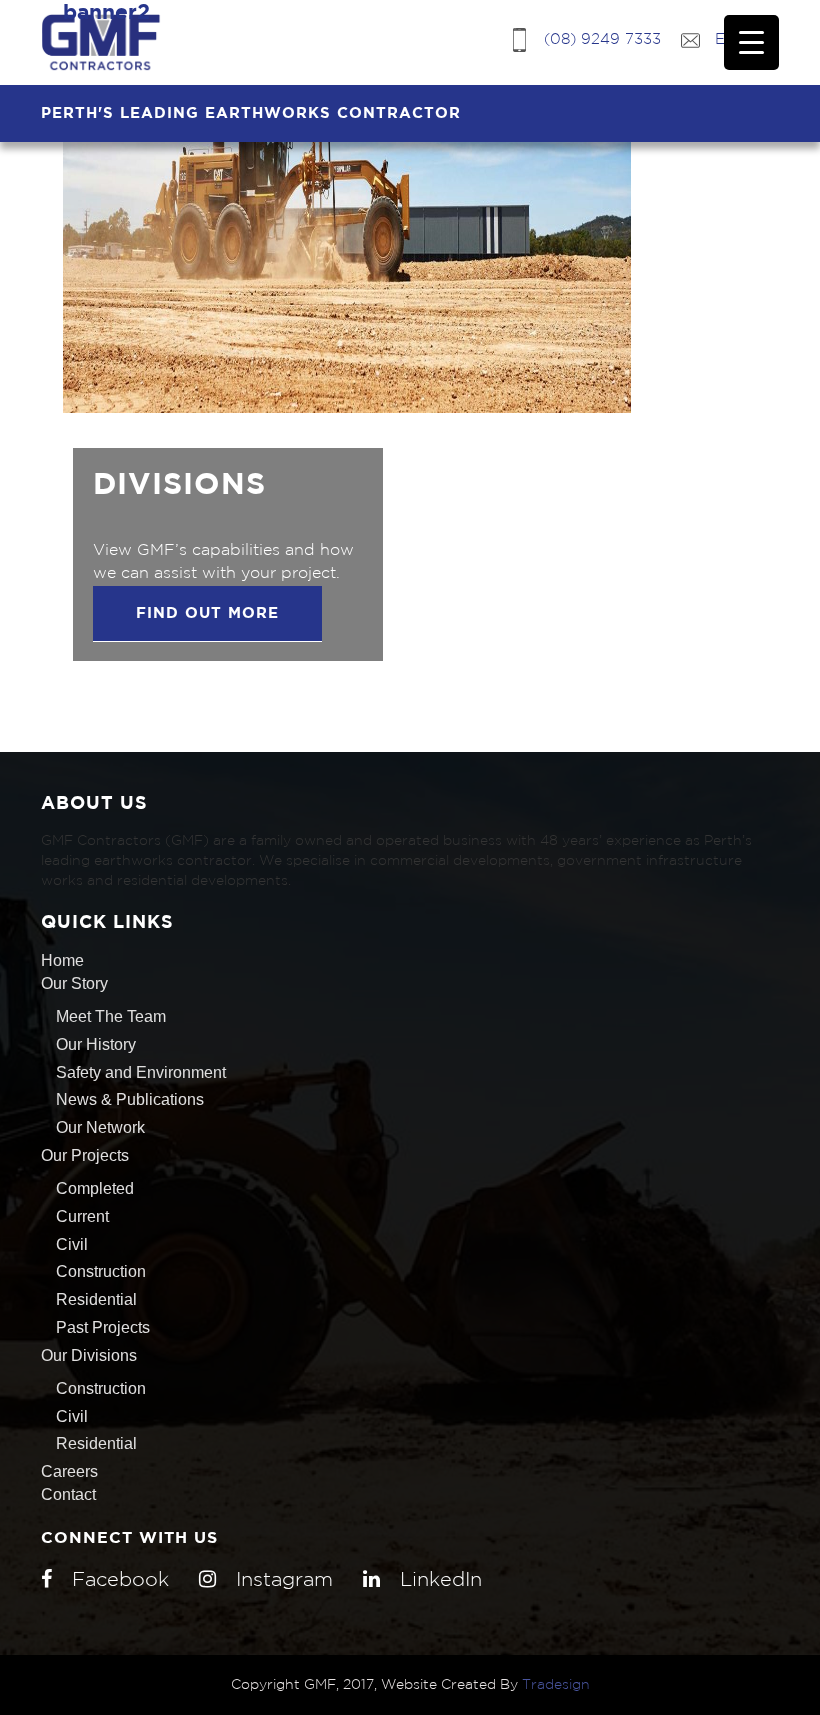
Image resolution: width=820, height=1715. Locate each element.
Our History (96, 1044)
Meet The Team (111, 1016)
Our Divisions (89, 1355)
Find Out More (207, 613)
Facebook (120, 1580)
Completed (95, 1188)
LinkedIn (441, 1580)
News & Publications (130, 1099)
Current (82, 1216)
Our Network (100, 1127)
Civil (72, 1244)
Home (62, 960)
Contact (68, 1494)
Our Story (74, 983)
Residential (96, 1299)
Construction (101, 1271)
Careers (69, 1471)
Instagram (284, 1580)
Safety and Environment (141, 1072)
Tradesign (556, 1685)
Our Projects (85, 1155)
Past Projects (103, 1327)
